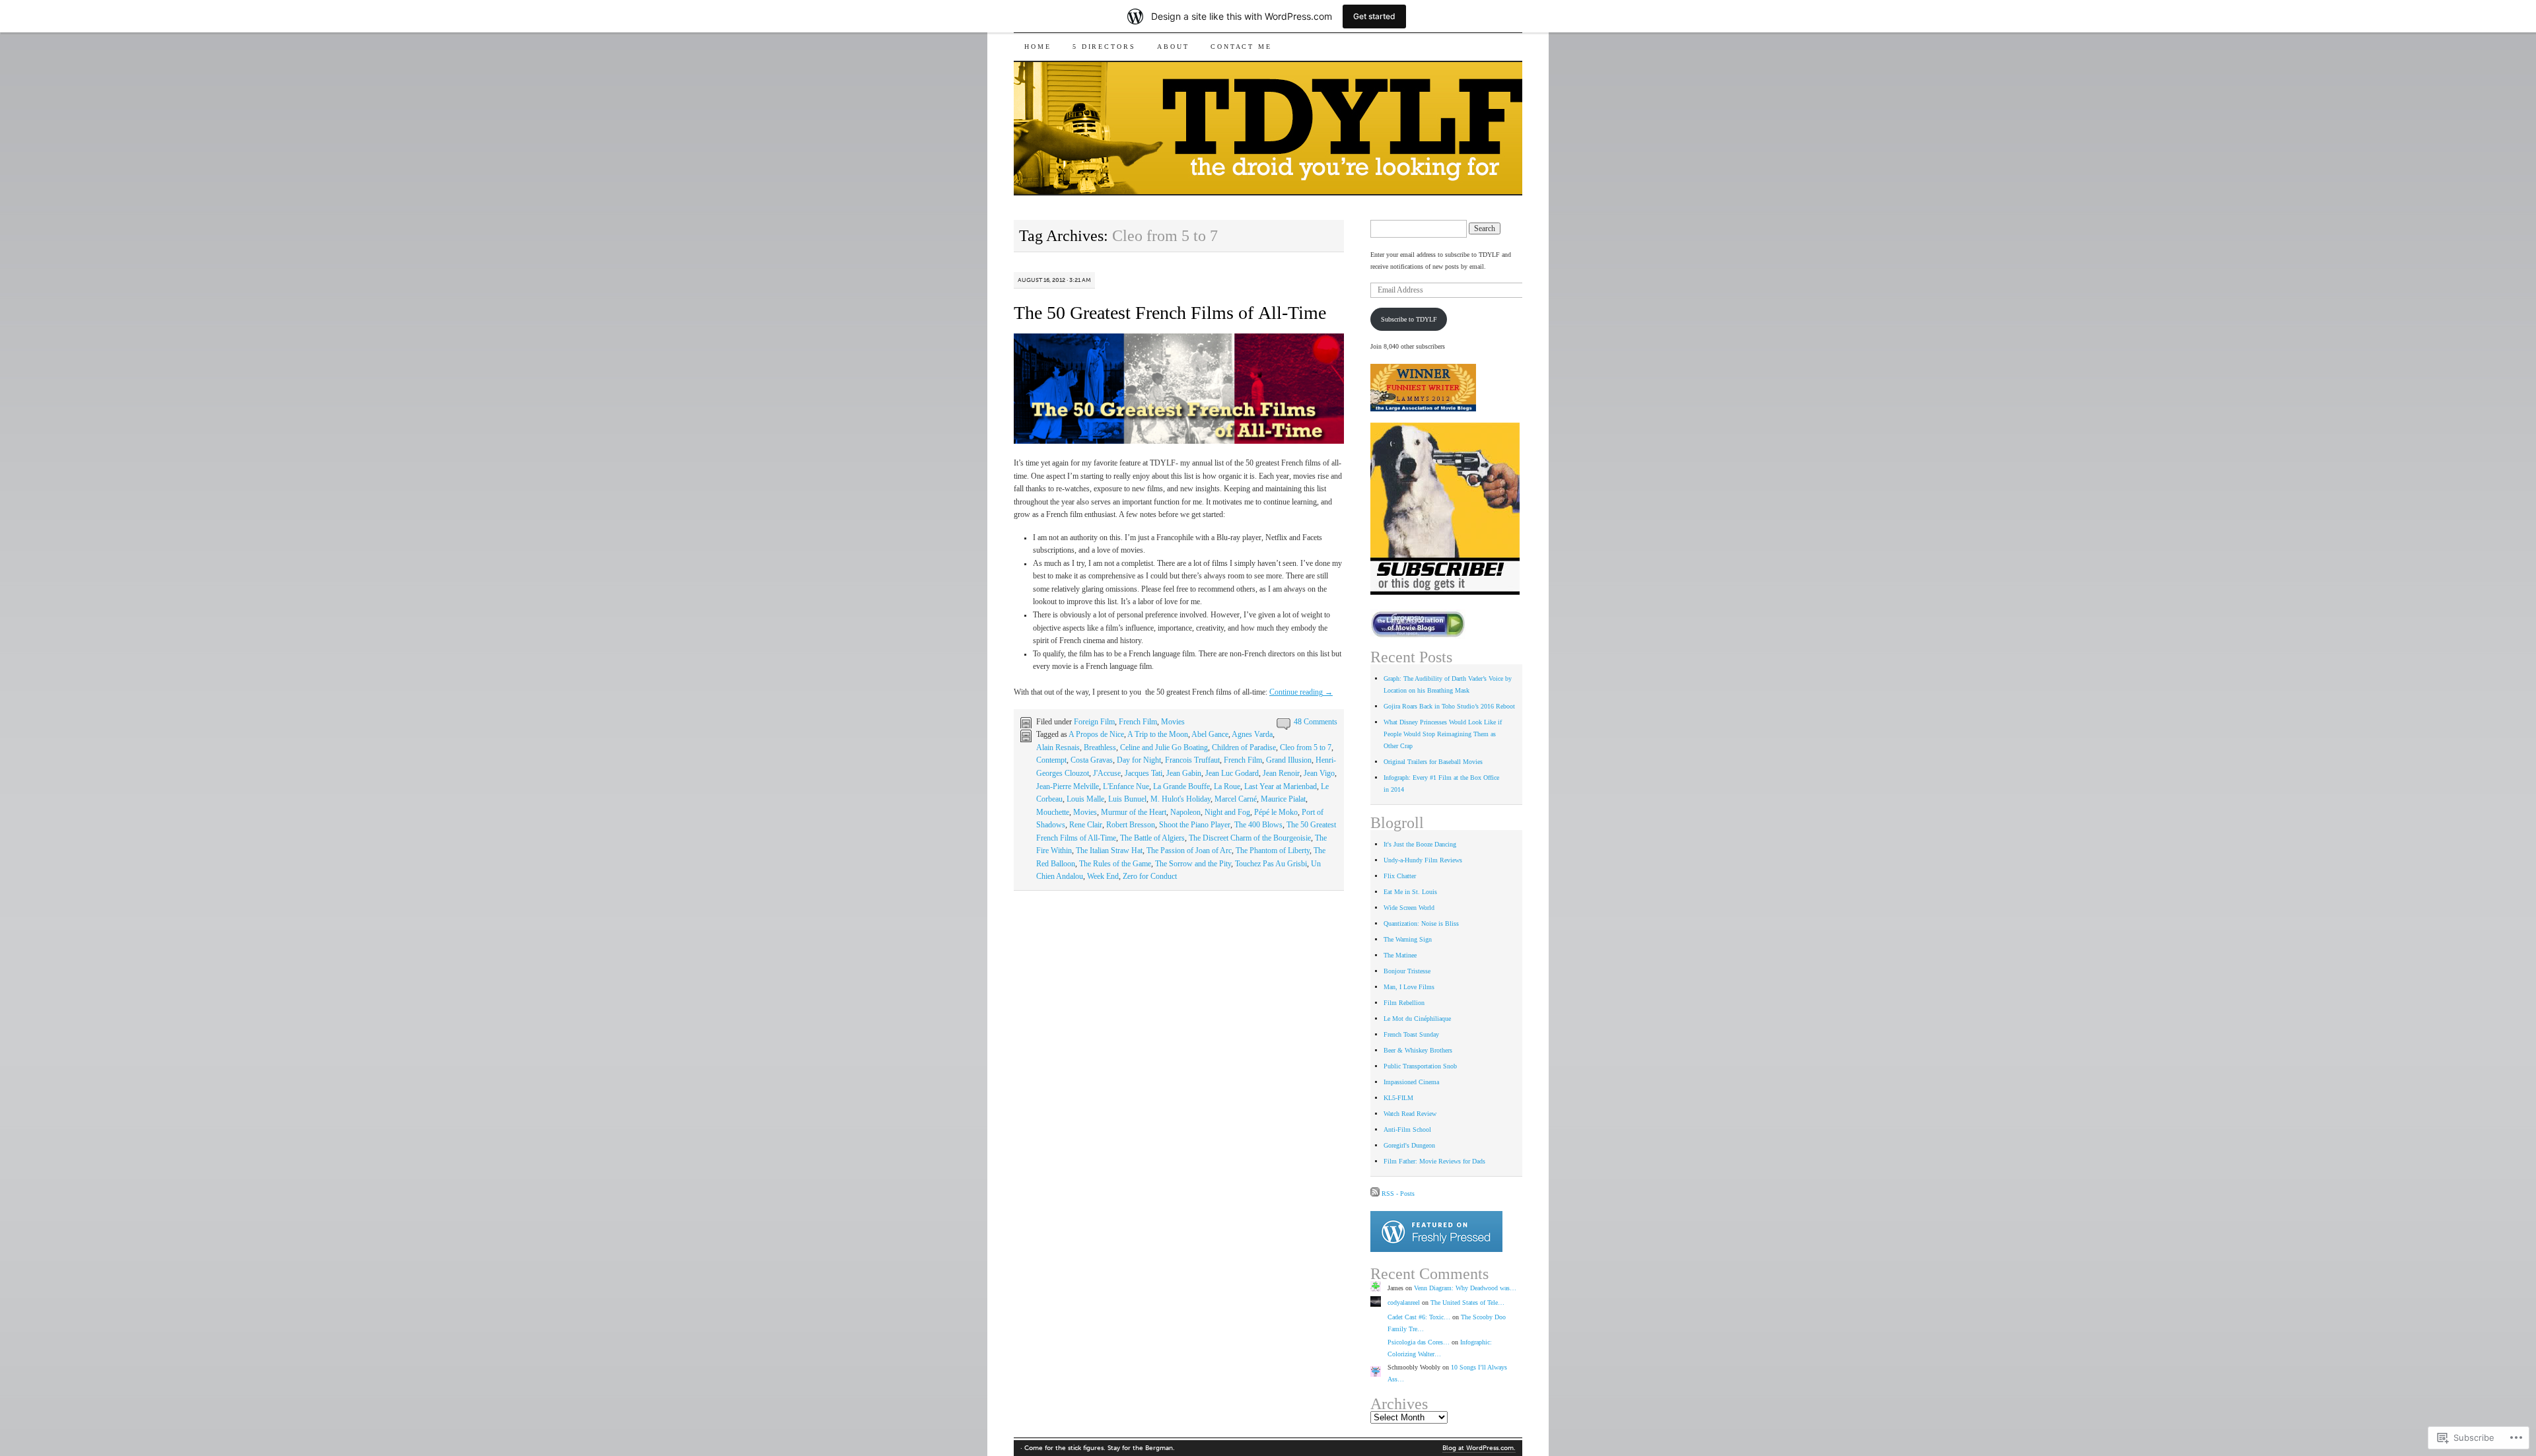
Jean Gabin (1184, 773)
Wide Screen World (1409, 908)
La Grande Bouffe (1181, 786)
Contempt (1051, 760)
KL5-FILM (1398, 1098)
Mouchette (1053, 812)
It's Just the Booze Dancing (1420, 844)
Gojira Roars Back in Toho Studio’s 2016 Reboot (1449, 706)
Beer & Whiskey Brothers (1418, 1050)
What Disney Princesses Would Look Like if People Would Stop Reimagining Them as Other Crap (1443, 734)
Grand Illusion (1289, 760)
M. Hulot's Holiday (1180, 799)
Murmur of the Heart (1134, 812)
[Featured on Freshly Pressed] (1436, 1250)
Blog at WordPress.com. (1479, 1448)
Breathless (1100, 747)
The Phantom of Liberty (1273, 850)
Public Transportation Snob (1420, 1066)
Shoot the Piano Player (1195, 825)
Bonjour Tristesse (1407, 971)
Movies (1173, 722)
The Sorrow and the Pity (1193, 864)
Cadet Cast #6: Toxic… (1419, 1317)
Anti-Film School (1407, 1129)
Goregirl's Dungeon (1409, 1145)
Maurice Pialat (1283, 799)
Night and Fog (1227, 812)
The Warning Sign (1408, 939)
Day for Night (1139, 760)
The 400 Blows (1258, 825)
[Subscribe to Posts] (1375, 1194)
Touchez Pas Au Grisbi (1271, 864)
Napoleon (1185, 812)
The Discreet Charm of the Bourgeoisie (1250, 838)
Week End (1103, 876)
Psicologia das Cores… (1419, 1342)
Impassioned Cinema (1411, 1082)
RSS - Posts (1398, 1194)
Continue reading (1301, 692)
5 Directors (1104, 47)
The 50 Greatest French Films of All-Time (1170, 313)
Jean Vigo (1319, 773)
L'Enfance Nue (1126, 786)
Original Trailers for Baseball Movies (1433, 762)
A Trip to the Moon (1158, 734)
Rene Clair (1086, 825)
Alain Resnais (1058, 747)
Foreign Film (1094, 722)
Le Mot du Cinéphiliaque (1417, 1019)
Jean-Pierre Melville (1068, 786)
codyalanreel (1404, 1302)
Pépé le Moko (1276, 812)
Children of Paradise (1244, 747)
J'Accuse (1107, 773)
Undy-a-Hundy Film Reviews (1423, 860)
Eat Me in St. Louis (1410, 892)
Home (1038, 47)
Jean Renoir (1281, 773)
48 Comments (1316, 722)
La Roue (1227, 786)
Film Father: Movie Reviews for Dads (1434, 1161)
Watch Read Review (1410, 1114)
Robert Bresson (1131, 825)
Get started (1374, 16)
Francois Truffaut (1192, 760)
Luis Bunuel (1127, 799)
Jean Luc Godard (1232, 773)
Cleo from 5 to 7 (1306, 747)
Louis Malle (1085, 799)
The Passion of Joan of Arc (1189, 850)
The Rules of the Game (1115, 864)
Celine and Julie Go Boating (1164, 747)
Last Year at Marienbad (1281, 786)
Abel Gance (1210, 734)
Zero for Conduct (1150, 876)
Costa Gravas (1092, 760)
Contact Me (1241, 47)
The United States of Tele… (1467, 1302)
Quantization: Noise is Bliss (1421, 923)
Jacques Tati (1144, 773)
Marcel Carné (1236, 799)
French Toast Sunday (1411, 1034)
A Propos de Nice (1096, 734)
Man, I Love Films (1409, 987)
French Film (1138, 722)
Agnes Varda (1252, 734)
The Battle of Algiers (1152, 838)
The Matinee (1400, 955)
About (1173, 47)
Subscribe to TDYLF (1409, 319)
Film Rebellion (1404, 1003)
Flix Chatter (1400, 876)
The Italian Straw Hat (1109, 850)
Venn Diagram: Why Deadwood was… (1465, 1288)
